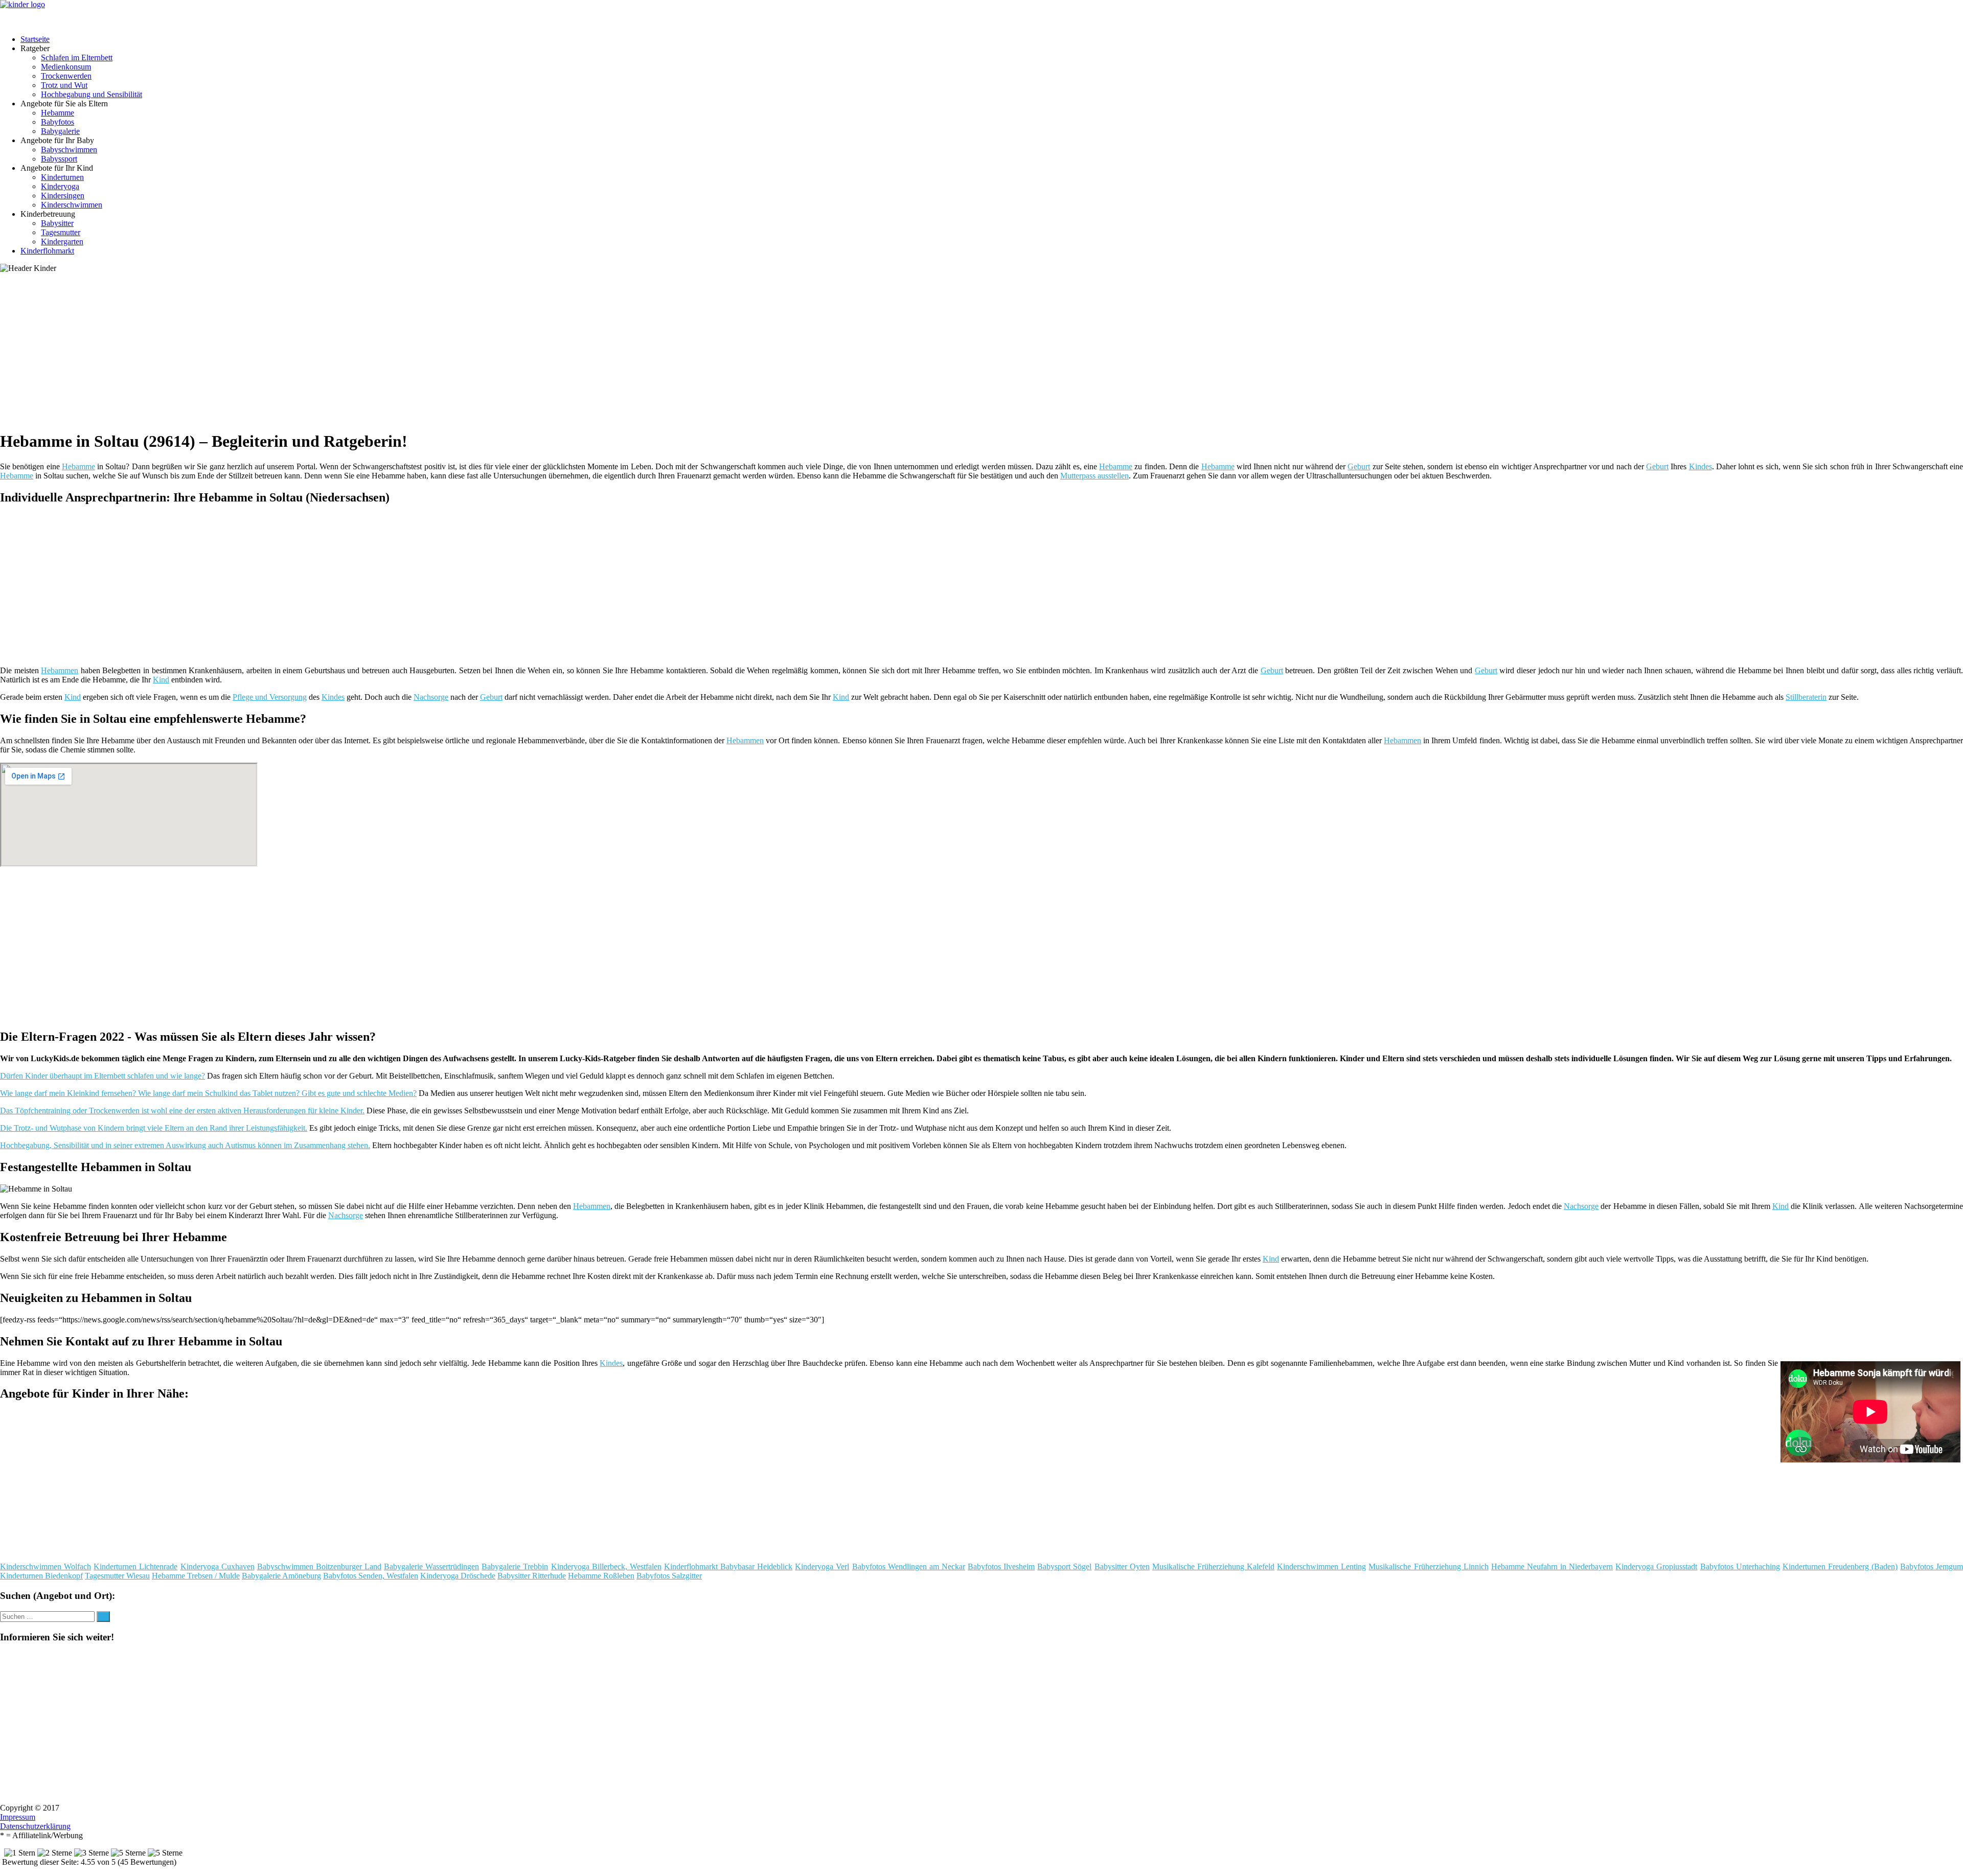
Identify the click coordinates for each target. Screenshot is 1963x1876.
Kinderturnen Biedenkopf (41, 1576)
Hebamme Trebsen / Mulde (196, 1576)
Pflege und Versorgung (270, 697)
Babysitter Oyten (1122, 1566)
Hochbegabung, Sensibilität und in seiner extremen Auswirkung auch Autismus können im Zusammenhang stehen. (185, 1145)
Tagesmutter (61, 232)
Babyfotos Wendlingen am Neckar (909, 1566)
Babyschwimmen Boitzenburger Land (319, 1566)
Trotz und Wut (64, 85)
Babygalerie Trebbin (515, 1566)
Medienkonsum (66, 67)
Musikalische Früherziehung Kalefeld (1213, 1566)
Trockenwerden (66, 76)
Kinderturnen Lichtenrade (135, 1566)
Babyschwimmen (69, 150)
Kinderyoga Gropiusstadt (1656, 1566)
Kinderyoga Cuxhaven (218, 1566)
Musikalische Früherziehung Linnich (1428, 1566)
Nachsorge (431, 697)
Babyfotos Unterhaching (1740, 1566)
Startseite (35, 39)
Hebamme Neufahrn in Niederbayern (1552, 1566)
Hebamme (58, 113)
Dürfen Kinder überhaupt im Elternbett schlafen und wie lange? (102, 1076)
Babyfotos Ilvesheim (1001, 1566)
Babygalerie (60, 131)
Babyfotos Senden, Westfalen (371, 1576)
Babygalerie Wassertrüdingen (431, 1566)
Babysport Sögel (1064, 1566)
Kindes (1700, 466)
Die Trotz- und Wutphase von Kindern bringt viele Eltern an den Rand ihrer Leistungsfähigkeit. (154, 1128)
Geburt (1359, 466)
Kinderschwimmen (72, 205)
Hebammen (60, 670)
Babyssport (59, 159)
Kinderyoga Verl (822, 1566)
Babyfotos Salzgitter (669, 1576)
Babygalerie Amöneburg (281, 1576)
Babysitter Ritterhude (532, 1576)
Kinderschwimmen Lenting (1321, 1566)
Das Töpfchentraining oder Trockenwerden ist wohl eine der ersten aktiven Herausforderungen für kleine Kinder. (182, 1111)
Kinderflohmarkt (47, 251)
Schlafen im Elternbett (77, 58)
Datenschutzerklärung (35, 1826)
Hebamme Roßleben (601, 1576)
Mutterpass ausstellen (1094, 476)
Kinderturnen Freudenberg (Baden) (1840, 1566)
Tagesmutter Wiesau (117, 1576)
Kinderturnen (62, 177)
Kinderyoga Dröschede (458, 1576)
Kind (161, 680)
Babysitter (57, 223)
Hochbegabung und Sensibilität (92, 94)
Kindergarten (62, 242)
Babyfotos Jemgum (1932, 1566)
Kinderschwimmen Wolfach (45, 1566)
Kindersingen (63, 196)
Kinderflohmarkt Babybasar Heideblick (728, 1566)
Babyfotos (58, 122)
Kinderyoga (60, 186)
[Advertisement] (314, 350)
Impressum (18, 1817)
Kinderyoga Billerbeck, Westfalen (606, 1566)
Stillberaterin (1806, 697)
